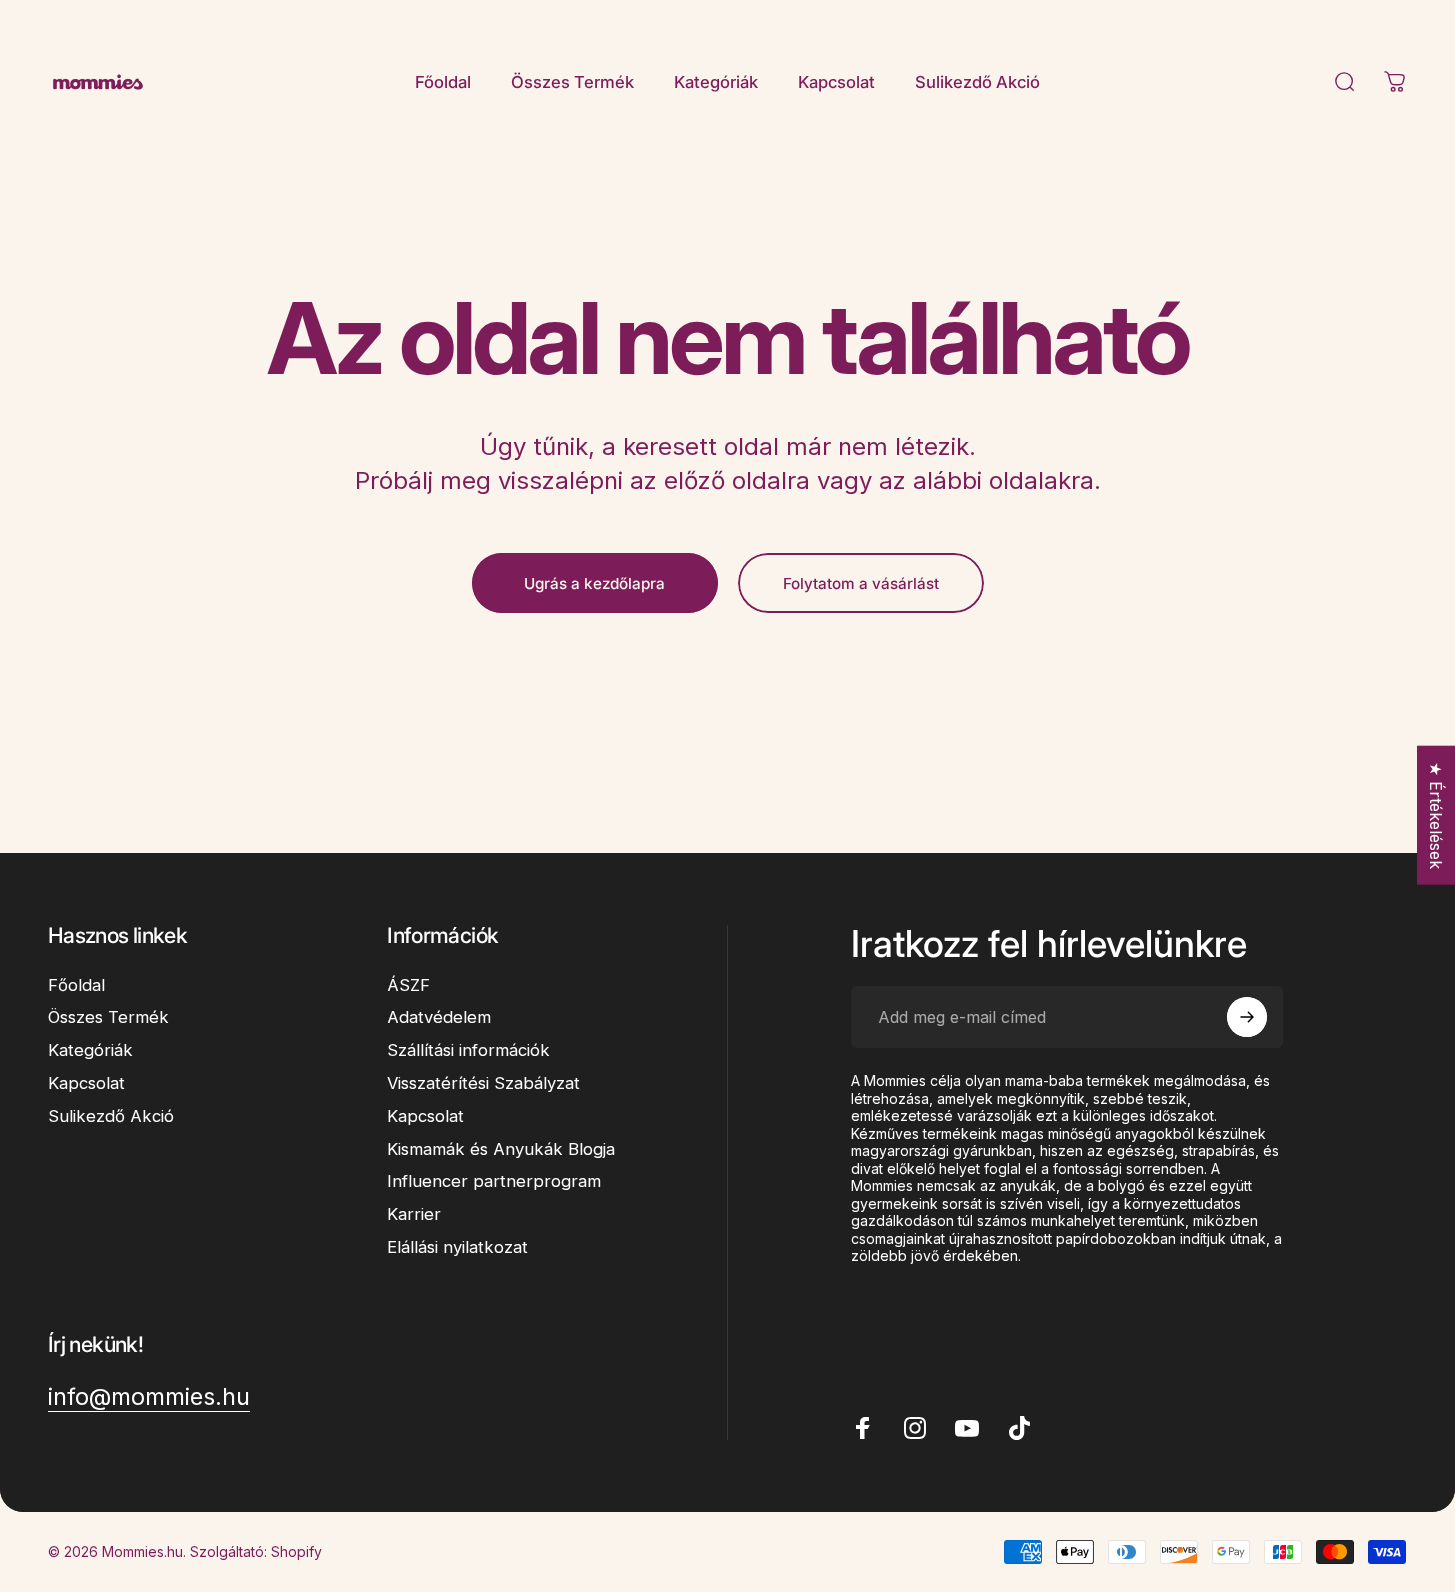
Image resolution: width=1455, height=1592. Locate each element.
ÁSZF (408, 985)
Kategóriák (90, 1050)
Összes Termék (108, 1017)
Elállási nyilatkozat (457, 1247)
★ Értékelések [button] (1436, 815)
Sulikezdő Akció (111, 1116)
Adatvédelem (439, 1017)
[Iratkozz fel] (1247, 1017)
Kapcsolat (86, 1083)
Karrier (414, 1214)
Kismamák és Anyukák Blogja (501, 1149)
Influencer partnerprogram (494, 1181)
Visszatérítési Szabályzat (483, 1083)
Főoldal (76, 985)
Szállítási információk (468, 1050)
